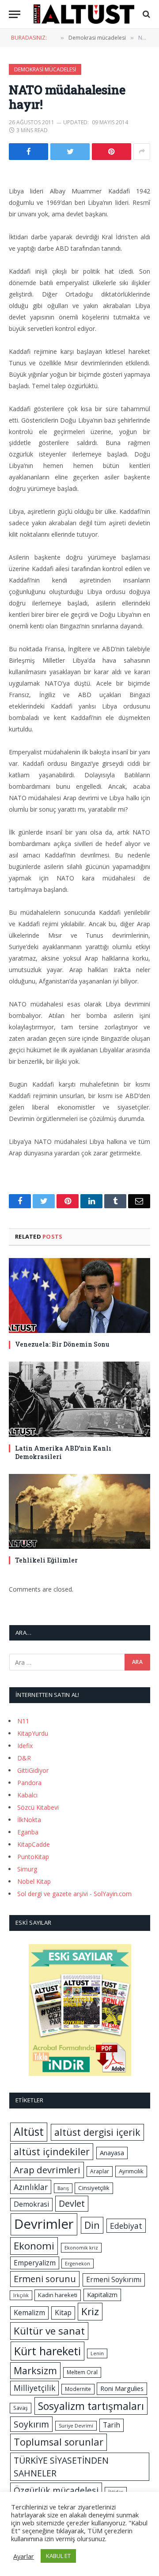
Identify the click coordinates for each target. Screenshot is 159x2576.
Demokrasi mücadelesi (45, 69)
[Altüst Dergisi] (84, 14)
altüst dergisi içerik (97, 2132)
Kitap (63, 2312)
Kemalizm (29, 2312)
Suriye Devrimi (76, 2426)
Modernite (78, 2389)
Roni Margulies (122, 2388)
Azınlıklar (31, 2187)
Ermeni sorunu (45, 2279)
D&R (24, 1758)
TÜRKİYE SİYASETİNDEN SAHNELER (61, 2467)
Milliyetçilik (34, 2388)
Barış (63, 2188)
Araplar (100, 2171)
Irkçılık (21, 2295)
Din (92, 2225)
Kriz (90, 2311)
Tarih (112, 2425)
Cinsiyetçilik (94, 2188)
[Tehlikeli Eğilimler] (79, 1511)
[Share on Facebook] (28, 152)
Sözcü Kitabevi (38, 1807)
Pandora (29, 1783)
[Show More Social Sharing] (142, 152)
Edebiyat (126, 2226)
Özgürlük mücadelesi (56, 2490)
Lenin (97, 2353)
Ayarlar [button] (24, 2556)
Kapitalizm (102, 2294)
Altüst (29, 2132)
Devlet (72, 2203)
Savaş (21, 2408)
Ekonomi (34, 2246)
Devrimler (44, 2224)
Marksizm (35, 2370)
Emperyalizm (35, 2263)
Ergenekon (78, 2264)
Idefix (25, 1746)
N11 (23, 1721)
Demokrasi (31, 2204)
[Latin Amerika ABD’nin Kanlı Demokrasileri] (79, 1399)
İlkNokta (29, 1820)
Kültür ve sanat (49, 2331)
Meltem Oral (82, 2372)
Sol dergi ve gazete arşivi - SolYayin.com (74, 1894)
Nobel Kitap (34, 1881)
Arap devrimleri (47, 2170)
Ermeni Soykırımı (114, 2279)
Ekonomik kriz (81, 2248)
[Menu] (15, 14)
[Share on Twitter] (70, 152)
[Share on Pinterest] (112, 152)
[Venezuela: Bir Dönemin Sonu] (79, 1295)
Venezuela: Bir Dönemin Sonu (62, 1344)
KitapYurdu (33, 1733)
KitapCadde (34, 1844)
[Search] (146, 14)
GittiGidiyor (33, 1770)
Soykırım (31, 2424)
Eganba (28, 1832)
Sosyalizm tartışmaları (91, 2406)
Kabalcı (27, 1795)
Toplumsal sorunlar (59, 2442)
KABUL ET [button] (58, 2556)
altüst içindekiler (52, 2151)
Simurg (27, 1869)
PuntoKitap (33, 1857)
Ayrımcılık (131, 2171)
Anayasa (112, 2153)
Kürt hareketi (47, 2351)
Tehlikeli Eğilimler (46, 1560)
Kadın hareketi (58, 2295)
